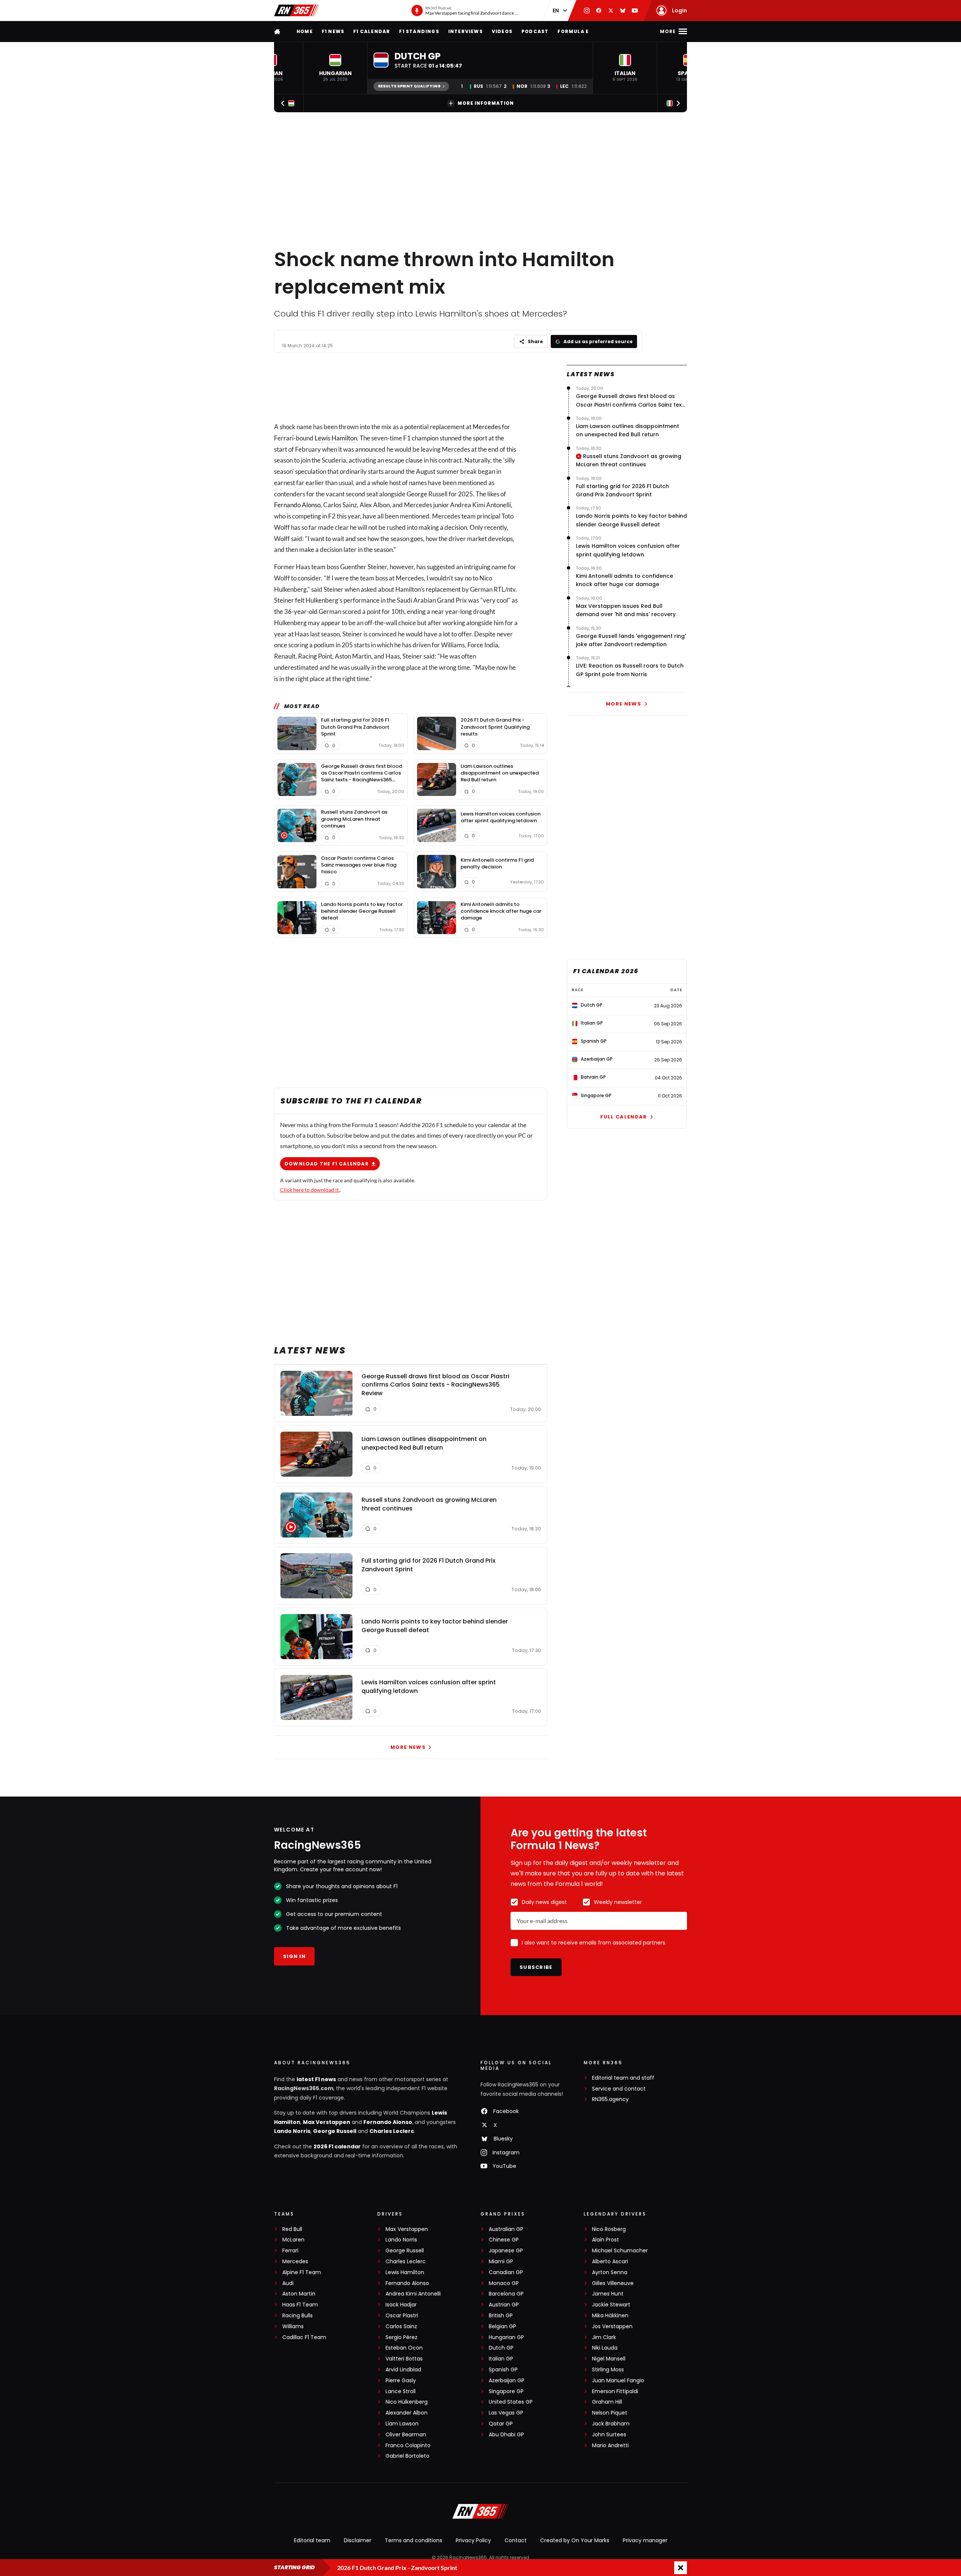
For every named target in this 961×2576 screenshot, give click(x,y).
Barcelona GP (506, 2294)
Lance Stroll (401, 2391)
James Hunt (608, 2294)
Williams (293, 2327)
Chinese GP (504, 2240)
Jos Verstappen (612, 2327)
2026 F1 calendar (337, 2146)
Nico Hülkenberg (407, 2402)
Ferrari (290, 2251)
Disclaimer (358, 2540)
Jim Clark (604, 2337)
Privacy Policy (473, 2540)
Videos (502, 31)
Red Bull (292, 2229)
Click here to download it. (310, 1190)
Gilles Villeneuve (613, 2283)
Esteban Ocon (404, 2348)
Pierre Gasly (401, 2381)
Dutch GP (501, 2348)
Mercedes (487, 427)
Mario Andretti (610, 2446)
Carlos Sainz (401, 2327)
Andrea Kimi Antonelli (413, 2294)
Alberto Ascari (610, 2262)
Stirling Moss (608, 2370)
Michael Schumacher (620, 2251)
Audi (288, 2283)
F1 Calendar (372, 31)
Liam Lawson (402, 2424)
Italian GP (501, 2359)
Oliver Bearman (406, 2435)
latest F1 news (316, 2079)
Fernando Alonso (297, 505)
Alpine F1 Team (302, 2272)
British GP (501, 2316)
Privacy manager (645, 2540)
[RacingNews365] (297, 11)
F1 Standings (419, 31)
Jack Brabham (611, 2424)
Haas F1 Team (300, 2305)
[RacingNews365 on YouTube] (635, 11)
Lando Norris (292, 2131)
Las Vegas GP (506, 2413)
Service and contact (619, 2089)
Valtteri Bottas (404, 2359)
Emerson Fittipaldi (615, 2391)
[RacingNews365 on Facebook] (599, 11)
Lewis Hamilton (336, 438)
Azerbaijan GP (507, 2381)
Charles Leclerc (392, 2131)
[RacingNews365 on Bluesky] (623, 11)
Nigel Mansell (609, 2359)
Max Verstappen (327, 2122)
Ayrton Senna (610, 2272)
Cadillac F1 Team (304, 2337)
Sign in (294, 1956)
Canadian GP (506, 2272)
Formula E (573, 31)
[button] (335, 68)
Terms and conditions (413, 2540)
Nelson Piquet (610, 2413)
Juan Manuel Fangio (618, 2381)
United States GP (511, 2402)
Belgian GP (502, 2327)
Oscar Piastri (402, 2316)
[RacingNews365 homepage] (278, 31)
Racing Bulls (297, 2316)
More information (486, 103)
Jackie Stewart (611, 2305)
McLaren (293, 2240)
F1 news (333, 31)
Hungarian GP (506, 2337)
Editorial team (312, 2540)
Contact (516, 2540)
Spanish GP (503, 2370)
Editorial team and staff (623, 2078)
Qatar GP (501, 2424)
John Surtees (609, 2435)
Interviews (465, 31)
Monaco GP (504, 2283)
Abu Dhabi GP (506, 2435)
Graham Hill (607, 2402)
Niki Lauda (605, 2348)
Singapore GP (506, 2391)
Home (305, 31)
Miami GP (501, 2262)
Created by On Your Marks (575, 2540)
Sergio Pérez (401, 2337)
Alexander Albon (407, 2413)
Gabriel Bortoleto (407, 2456)
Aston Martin (299, 2294)
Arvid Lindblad (403, 2370)
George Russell (335, 2131)
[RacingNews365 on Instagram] (587, 11)
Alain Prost (606, 2240)
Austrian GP (504, 2305)
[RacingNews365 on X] (611, 11)
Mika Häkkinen (610, 2316)
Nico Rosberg (609, 2229)
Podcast (535, 31)
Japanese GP (506, 2251)
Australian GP (506, 2229)
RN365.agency (610, 2099)
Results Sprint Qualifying (409, 86)
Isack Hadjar (401, 2305)
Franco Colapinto (408, 2446)
